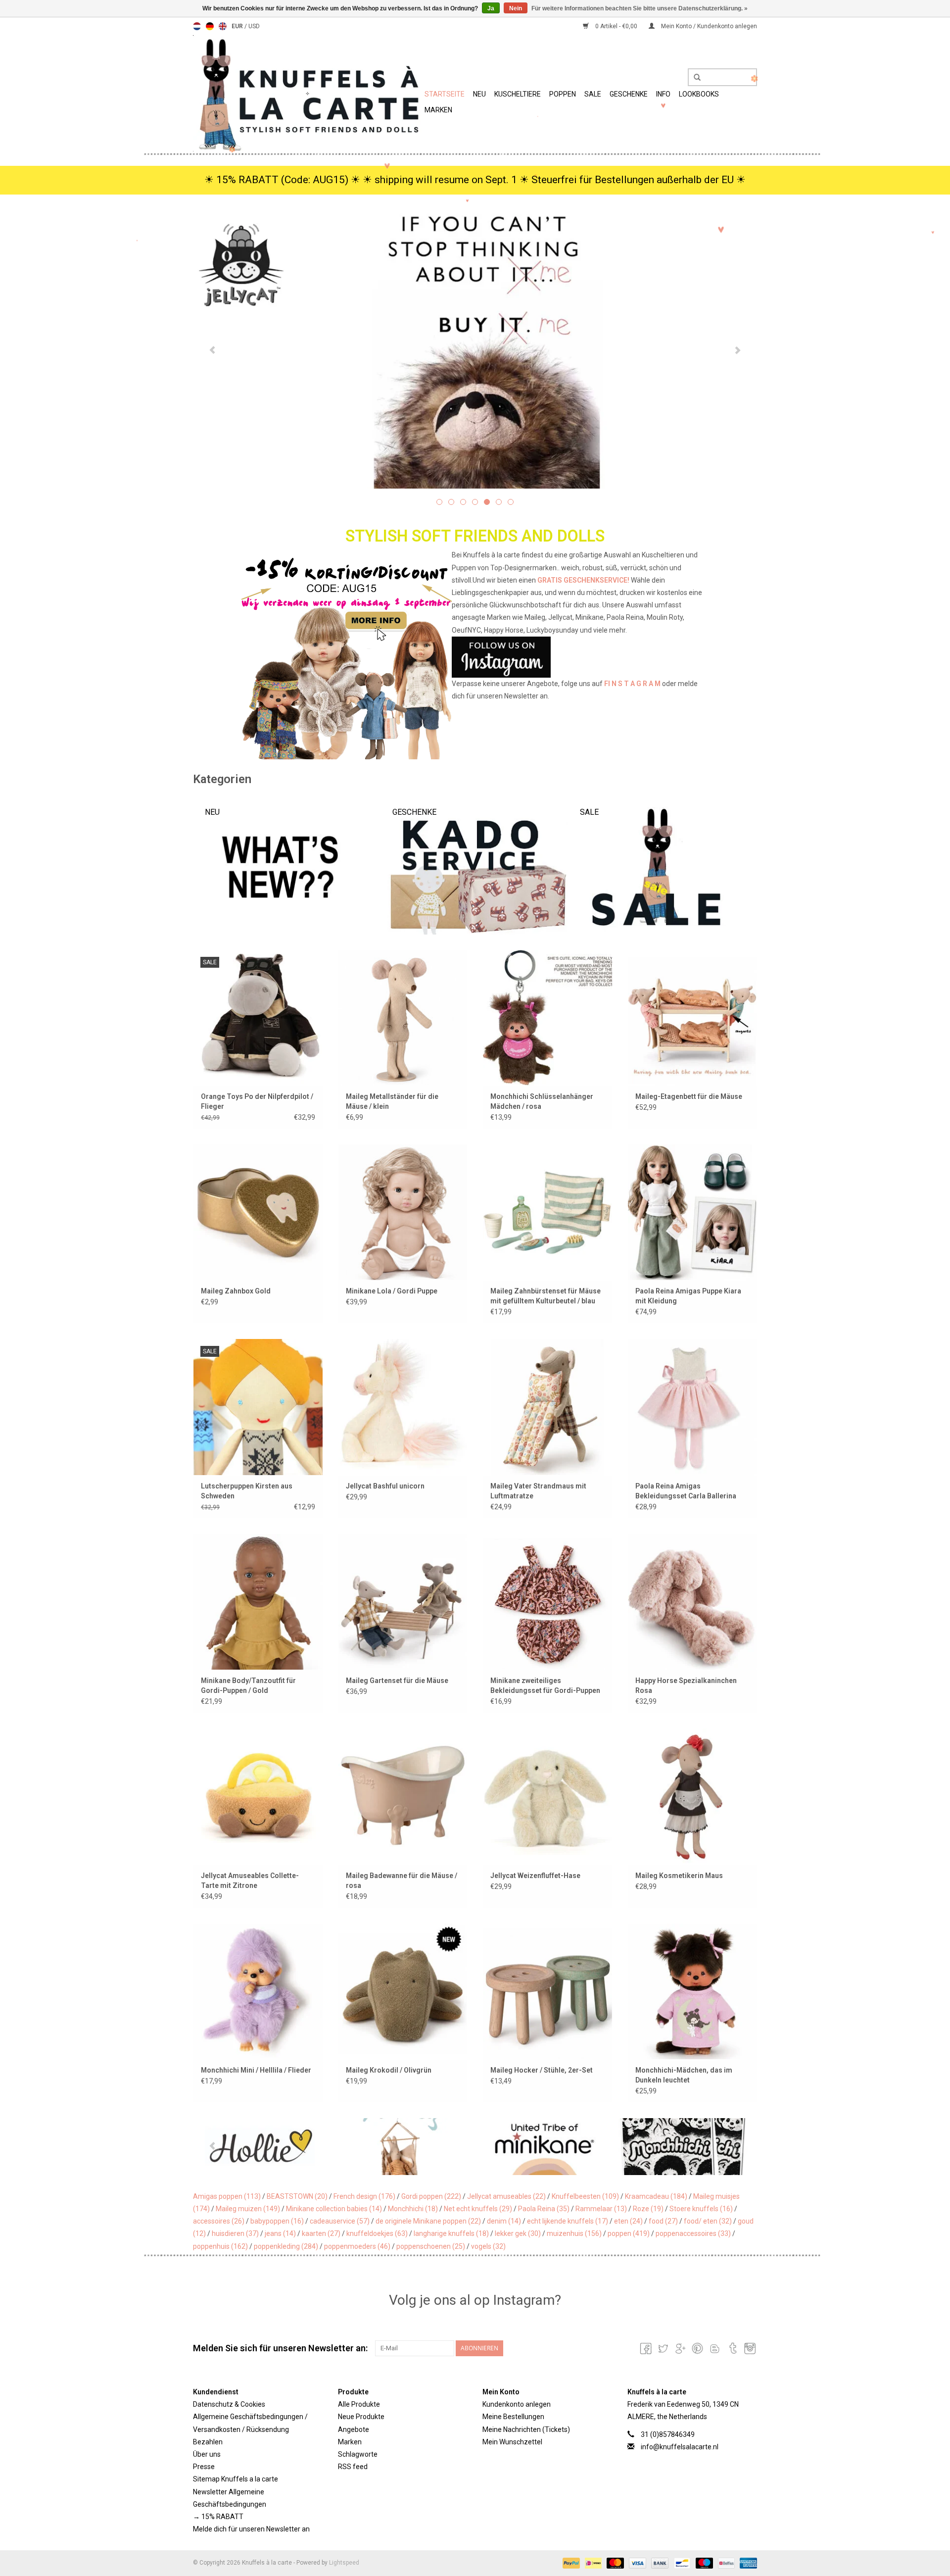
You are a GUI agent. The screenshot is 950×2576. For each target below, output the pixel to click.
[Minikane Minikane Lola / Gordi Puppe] (403, 1212)
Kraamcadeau (656, 2196)
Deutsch (210, 26)
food (663, 2221)
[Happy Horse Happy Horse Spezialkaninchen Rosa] (692, 1602)
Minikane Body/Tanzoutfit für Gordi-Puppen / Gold (248, 1685)
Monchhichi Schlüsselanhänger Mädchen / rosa (542, 1101)
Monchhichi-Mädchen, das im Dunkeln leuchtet (684, 2075)
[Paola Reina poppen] (685, 2147)
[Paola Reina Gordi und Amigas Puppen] (475, 349)
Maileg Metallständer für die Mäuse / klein (392, 1101)
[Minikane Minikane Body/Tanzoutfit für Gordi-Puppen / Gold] (258, 1602)
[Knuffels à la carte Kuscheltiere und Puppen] (307, 93)
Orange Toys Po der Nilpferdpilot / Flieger (257, 1101)
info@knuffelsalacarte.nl (680, 2447)
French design (364, 2196)
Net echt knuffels (478, 2209)
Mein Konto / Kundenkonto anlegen (708, 26)
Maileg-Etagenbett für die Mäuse (689, 1096)
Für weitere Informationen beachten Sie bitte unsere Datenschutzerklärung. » (640, 8)
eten (628, 2221)
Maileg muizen (248, 2209)
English (223, 26)
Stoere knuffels (701, 2209)
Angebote (354, 2429)
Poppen (563, 94)
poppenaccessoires (693, 2233)
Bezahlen (208, 2442)
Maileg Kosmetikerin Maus (679, 1876)
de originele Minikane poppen (428, 2221)
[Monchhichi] (545, 2147)
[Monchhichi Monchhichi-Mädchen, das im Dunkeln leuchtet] (692, 1991)
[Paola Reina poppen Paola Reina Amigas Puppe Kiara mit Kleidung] (692, 1212)
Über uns (207, 2454)
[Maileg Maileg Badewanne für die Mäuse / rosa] (403, 1796)
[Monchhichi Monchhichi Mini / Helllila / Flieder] (258, 1991)
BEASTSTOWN (297, 2196)
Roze (648, 2209)
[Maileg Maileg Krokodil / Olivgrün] (403, 1991)
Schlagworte (358, 2454)
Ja (491, 8)
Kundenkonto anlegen (517, 2404)
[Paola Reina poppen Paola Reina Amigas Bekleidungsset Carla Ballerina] (692, 1407)
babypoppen (277, 2221)
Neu (479, 94)
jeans (280, 2233)
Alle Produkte (359, 2404)
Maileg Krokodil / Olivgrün (389, 2070)
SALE (593, 94)
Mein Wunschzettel (512, 2442)
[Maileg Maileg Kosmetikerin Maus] (692, 1796)
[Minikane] (404, 2147)
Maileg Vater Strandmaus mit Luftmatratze (538, 1491)
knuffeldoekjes (377, 2233)
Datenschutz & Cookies (229, 2404)
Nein (516, 8)
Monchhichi (413, 2209)
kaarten (321, 2233)
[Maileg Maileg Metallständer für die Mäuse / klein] (403, 1017)
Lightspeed (344, 2563)
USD (254, 26)
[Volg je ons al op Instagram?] (475, 657)
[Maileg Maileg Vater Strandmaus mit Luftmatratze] (547, 1407)
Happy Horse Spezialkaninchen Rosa (686, 1685)
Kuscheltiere (518, 94)
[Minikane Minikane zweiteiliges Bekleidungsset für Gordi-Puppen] (547, 1602)
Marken (438, 110)
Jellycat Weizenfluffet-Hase (535, 1876)
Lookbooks (699, 94)
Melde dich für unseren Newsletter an (251, 2529)
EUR (238, 26)
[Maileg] (263, 2147)
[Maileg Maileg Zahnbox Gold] (258, 1212)
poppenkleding (286, 2246)
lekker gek (518, 2233)
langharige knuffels (451, 2233)
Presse (204, 2467)
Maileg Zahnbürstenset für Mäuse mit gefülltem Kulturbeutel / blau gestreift (546, 1296)
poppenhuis (220, 2246)
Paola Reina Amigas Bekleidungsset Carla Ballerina (686, 1491)
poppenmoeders (357, 2246)
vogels (488, 2246)
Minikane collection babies (334, 2209)
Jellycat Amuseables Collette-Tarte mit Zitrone (250, 1881)
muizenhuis (574, 2233)
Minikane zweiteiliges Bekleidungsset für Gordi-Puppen (545, 1685)
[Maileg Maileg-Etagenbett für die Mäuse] (692, 1017)
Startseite (445, 94)
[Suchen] (694, 78)
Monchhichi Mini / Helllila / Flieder (256, 2070)
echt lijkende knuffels (568, 2221)
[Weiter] (737, 350)
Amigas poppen (227, 2196)
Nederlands (197, 26)
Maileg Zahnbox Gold (236, 1291)
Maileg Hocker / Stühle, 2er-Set (542, 2070)
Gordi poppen (431, 2196)
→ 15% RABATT (218, 2517)
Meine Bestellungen (513, 2417)
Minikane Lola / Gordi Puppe (392, 1291)
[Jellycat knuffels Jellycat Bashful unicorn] (403, 1407)
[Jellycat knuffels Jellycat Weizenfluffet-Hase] (547, 1796)
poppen (629, 2233)
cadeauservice (340, 2221)
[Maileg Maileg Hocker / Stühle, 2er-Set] (547, 1991)
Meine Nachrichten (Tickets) (526, 2429)
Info (663, 94)
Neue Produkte (361, 2417)
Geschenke (629, 94)
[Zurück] (213, 350)
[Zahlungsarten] (570, 2563)
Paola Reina (544, 2209)
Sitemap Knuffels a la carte (236, 2479)
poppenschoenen (431, 2246)
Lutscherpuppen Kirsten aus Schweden (247, 1491)
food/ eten (708, 2221)
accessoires (219, 2221)
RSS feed (353, 2467)
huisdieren (235, 2233)
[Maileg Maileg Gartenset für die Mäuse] (403, 1602)
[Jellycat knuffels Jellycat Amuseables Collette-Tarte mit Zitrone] (258, 1796)
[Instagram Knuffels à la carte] (749, 2348)
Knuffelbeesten (585, 2196)
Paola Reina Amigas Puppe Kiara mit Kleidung (688, 1296)
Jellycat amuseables (506, 2196)
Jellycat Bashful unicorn (385, 1486)
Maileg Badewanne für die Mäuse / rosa (402, 1881)
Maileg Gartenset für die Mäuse (397, 1681)
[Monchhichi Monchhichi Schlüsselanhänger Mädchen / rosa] (547, 1017)
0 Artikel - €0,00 (616, 26)
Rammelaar (601, 2209)
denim (504, 2221)
